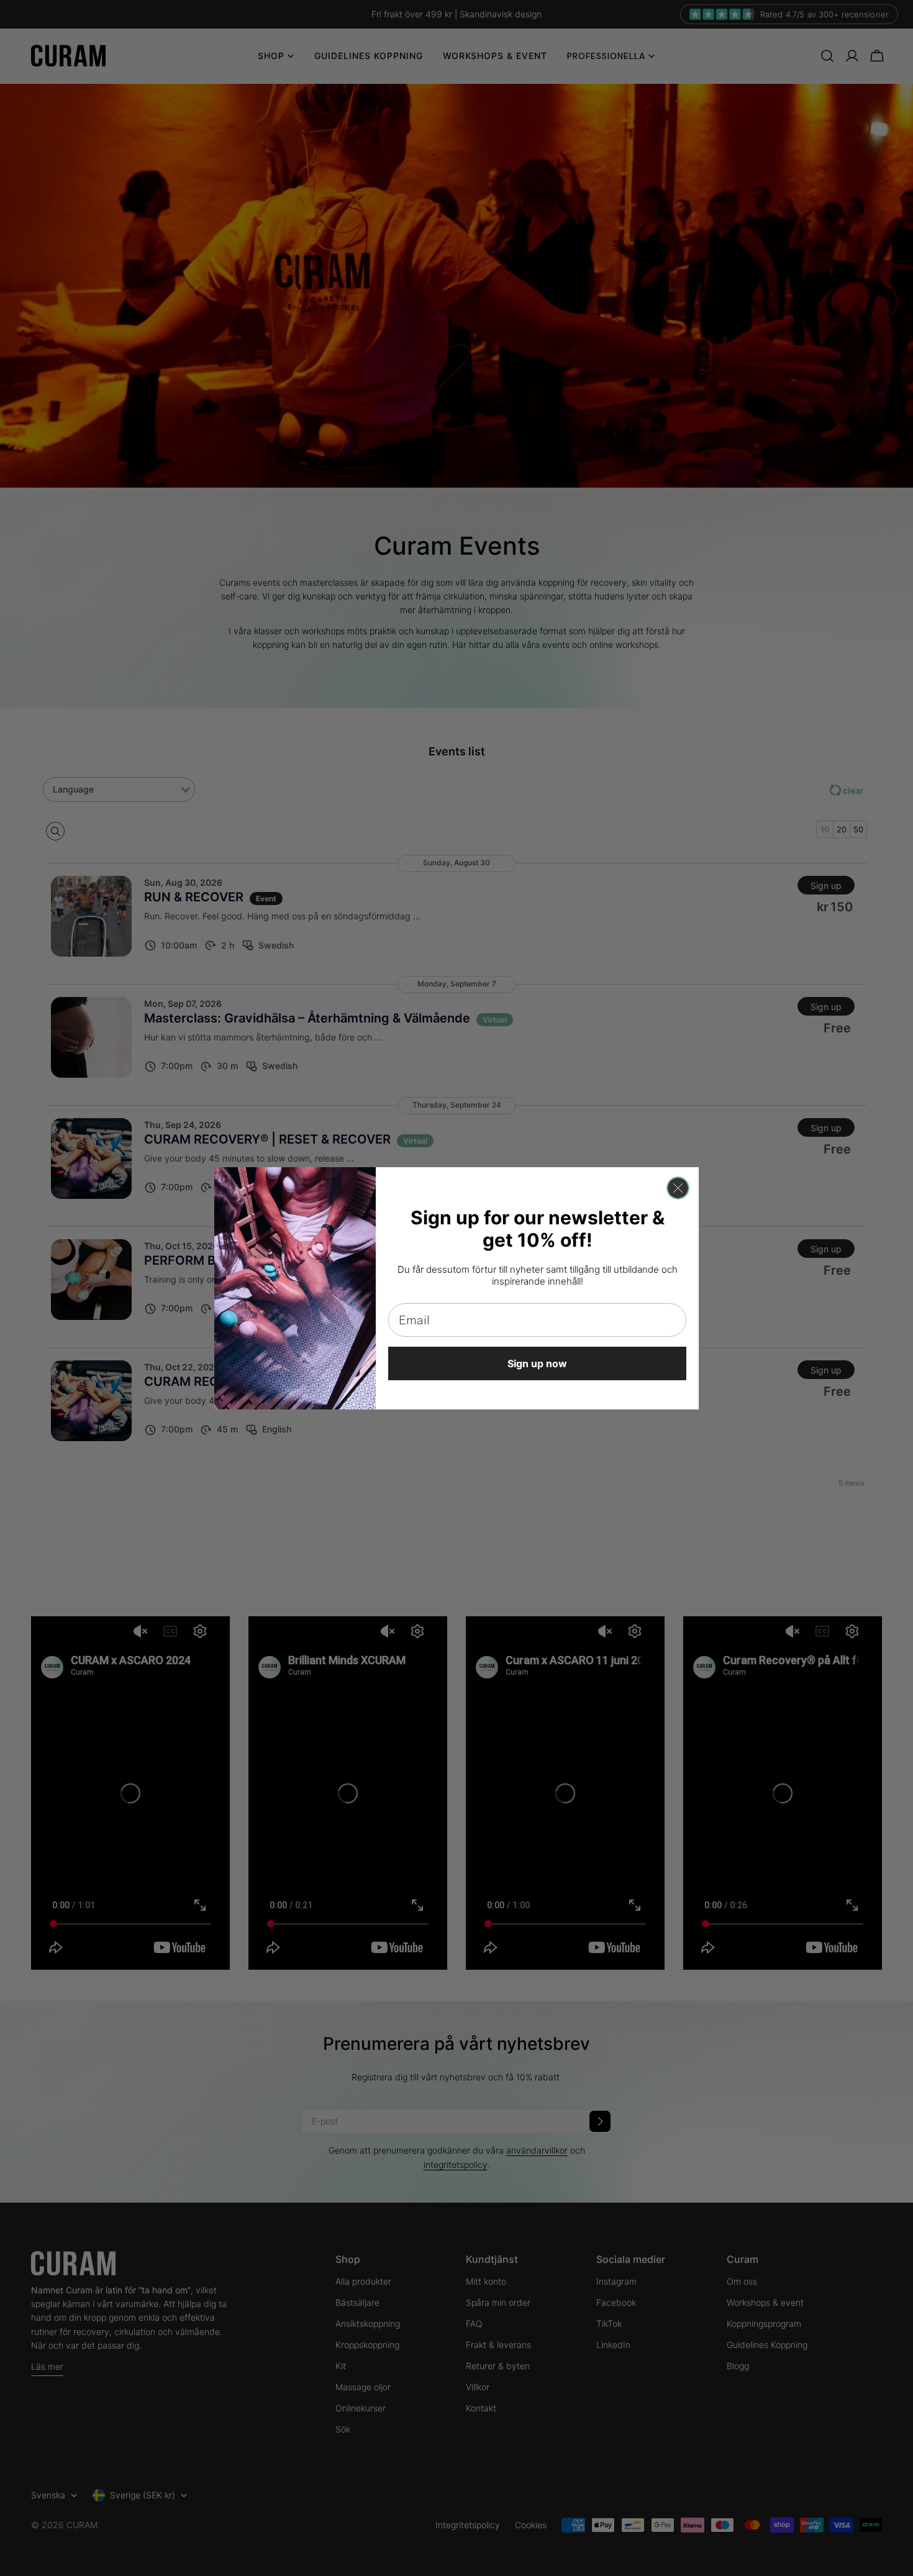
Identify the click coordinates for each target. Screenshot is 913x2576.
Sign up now (537, 1363)
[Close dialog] (678, 1188)
